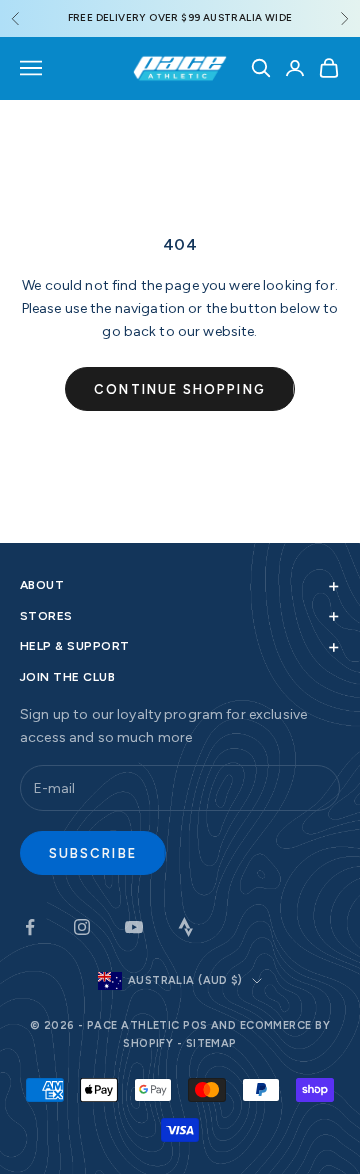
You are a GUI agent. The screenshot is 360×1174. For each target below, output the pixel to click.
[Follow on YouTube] (134, 927)
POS (195, 1025)
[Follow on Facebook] (30, 927)
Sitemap (211, 1043)
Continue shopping (179, 389)
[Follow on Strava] (186, 927)
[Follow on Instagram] (82, 927)
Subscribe (93, 853)
